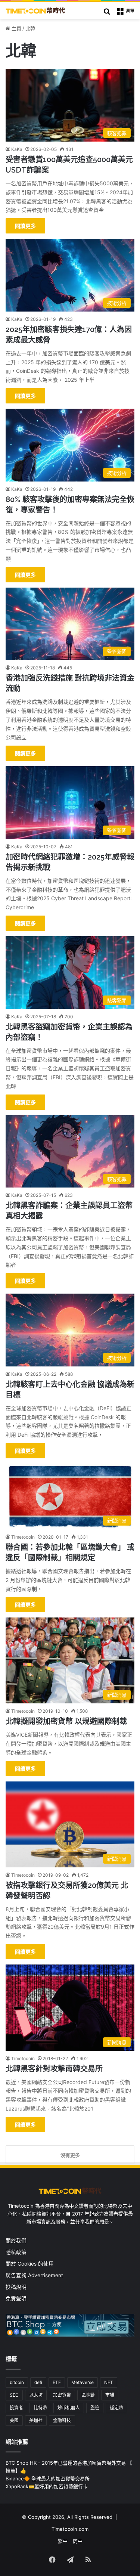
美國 (14, 2420)
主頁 (16, 28)
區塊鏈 (88, 2395)
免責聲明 (16, 2298)
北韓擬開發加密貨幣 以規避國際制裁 (66, 1721)
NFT (109, 2382)
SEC (14, 2395)
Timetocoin (23, 1537)
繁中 (63, 2541)
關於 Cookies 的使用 (30, 2264)
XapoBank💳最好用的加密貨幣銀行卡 (47, 2486)
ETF (57, 2382)
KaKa (17, 149)
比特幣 (40, 2408)
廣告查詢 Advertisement (35, 2275)
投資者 (16, 2408)
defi (38, 2382)
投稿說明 (16, 2287)
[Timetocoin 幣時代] (35, 10)
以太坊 (36, 2395)
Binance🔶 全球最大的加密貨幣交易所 (48, 2479)
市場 (110, 2395)
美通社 (36, 2420)
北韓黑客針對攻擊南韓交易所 (54, 2069)
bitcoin (17, 2382)
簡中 (78, 2541)
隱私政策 (16, 2252)
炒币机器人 (69, 2408)
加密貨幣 (62, 2395)
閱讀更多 (25, 226)
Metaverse (83, 2382)
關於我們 (16, 2241)
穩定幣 (116, 2408)
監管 (95, 2408)
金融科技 (62, 2420)
